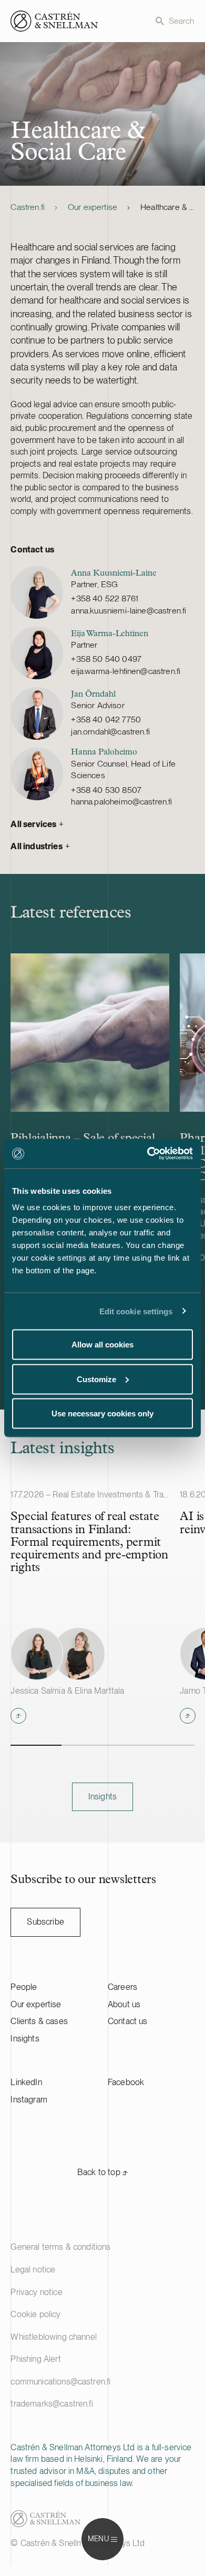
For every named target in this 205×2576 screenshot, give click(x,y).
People (24, 1987)
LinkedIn (26, 2082)
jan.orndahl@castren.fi (110, 732)
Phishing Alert (35, 2359)
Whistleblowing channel (54, 2337)
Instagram (29, 2100)
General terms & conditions (60, 2247)
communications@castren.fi (60, 2382)
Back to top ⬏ (102, 2172)
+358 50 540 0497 (106, 659)
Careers (122, 1987)
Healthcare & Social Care (167, 207)
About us (124, 2004)
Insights (25, 2039)
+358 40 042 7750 (106, 720)
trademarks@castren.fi (52, 2404)
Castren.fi (28, 207)
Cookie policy (35, 2314)
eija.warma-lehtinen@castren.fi (126, 671)
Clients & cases (39, 2021)
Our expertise (93, 207)
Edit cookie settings (136, 1311)
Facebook (126, 2082)
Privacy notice (36, 2292)
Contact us (128, 2021)
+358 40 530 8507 (106, 790)
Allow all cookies (102, 1345)
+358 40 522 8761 (105, 598)
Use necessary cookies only (102, 1413)
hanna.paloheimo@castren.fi (121, 802)
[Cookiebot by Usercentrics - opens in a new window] (147, 1154)
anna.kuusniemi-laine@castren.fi (129, 611)
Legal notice (33, 2270)
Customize (96, 1379)
